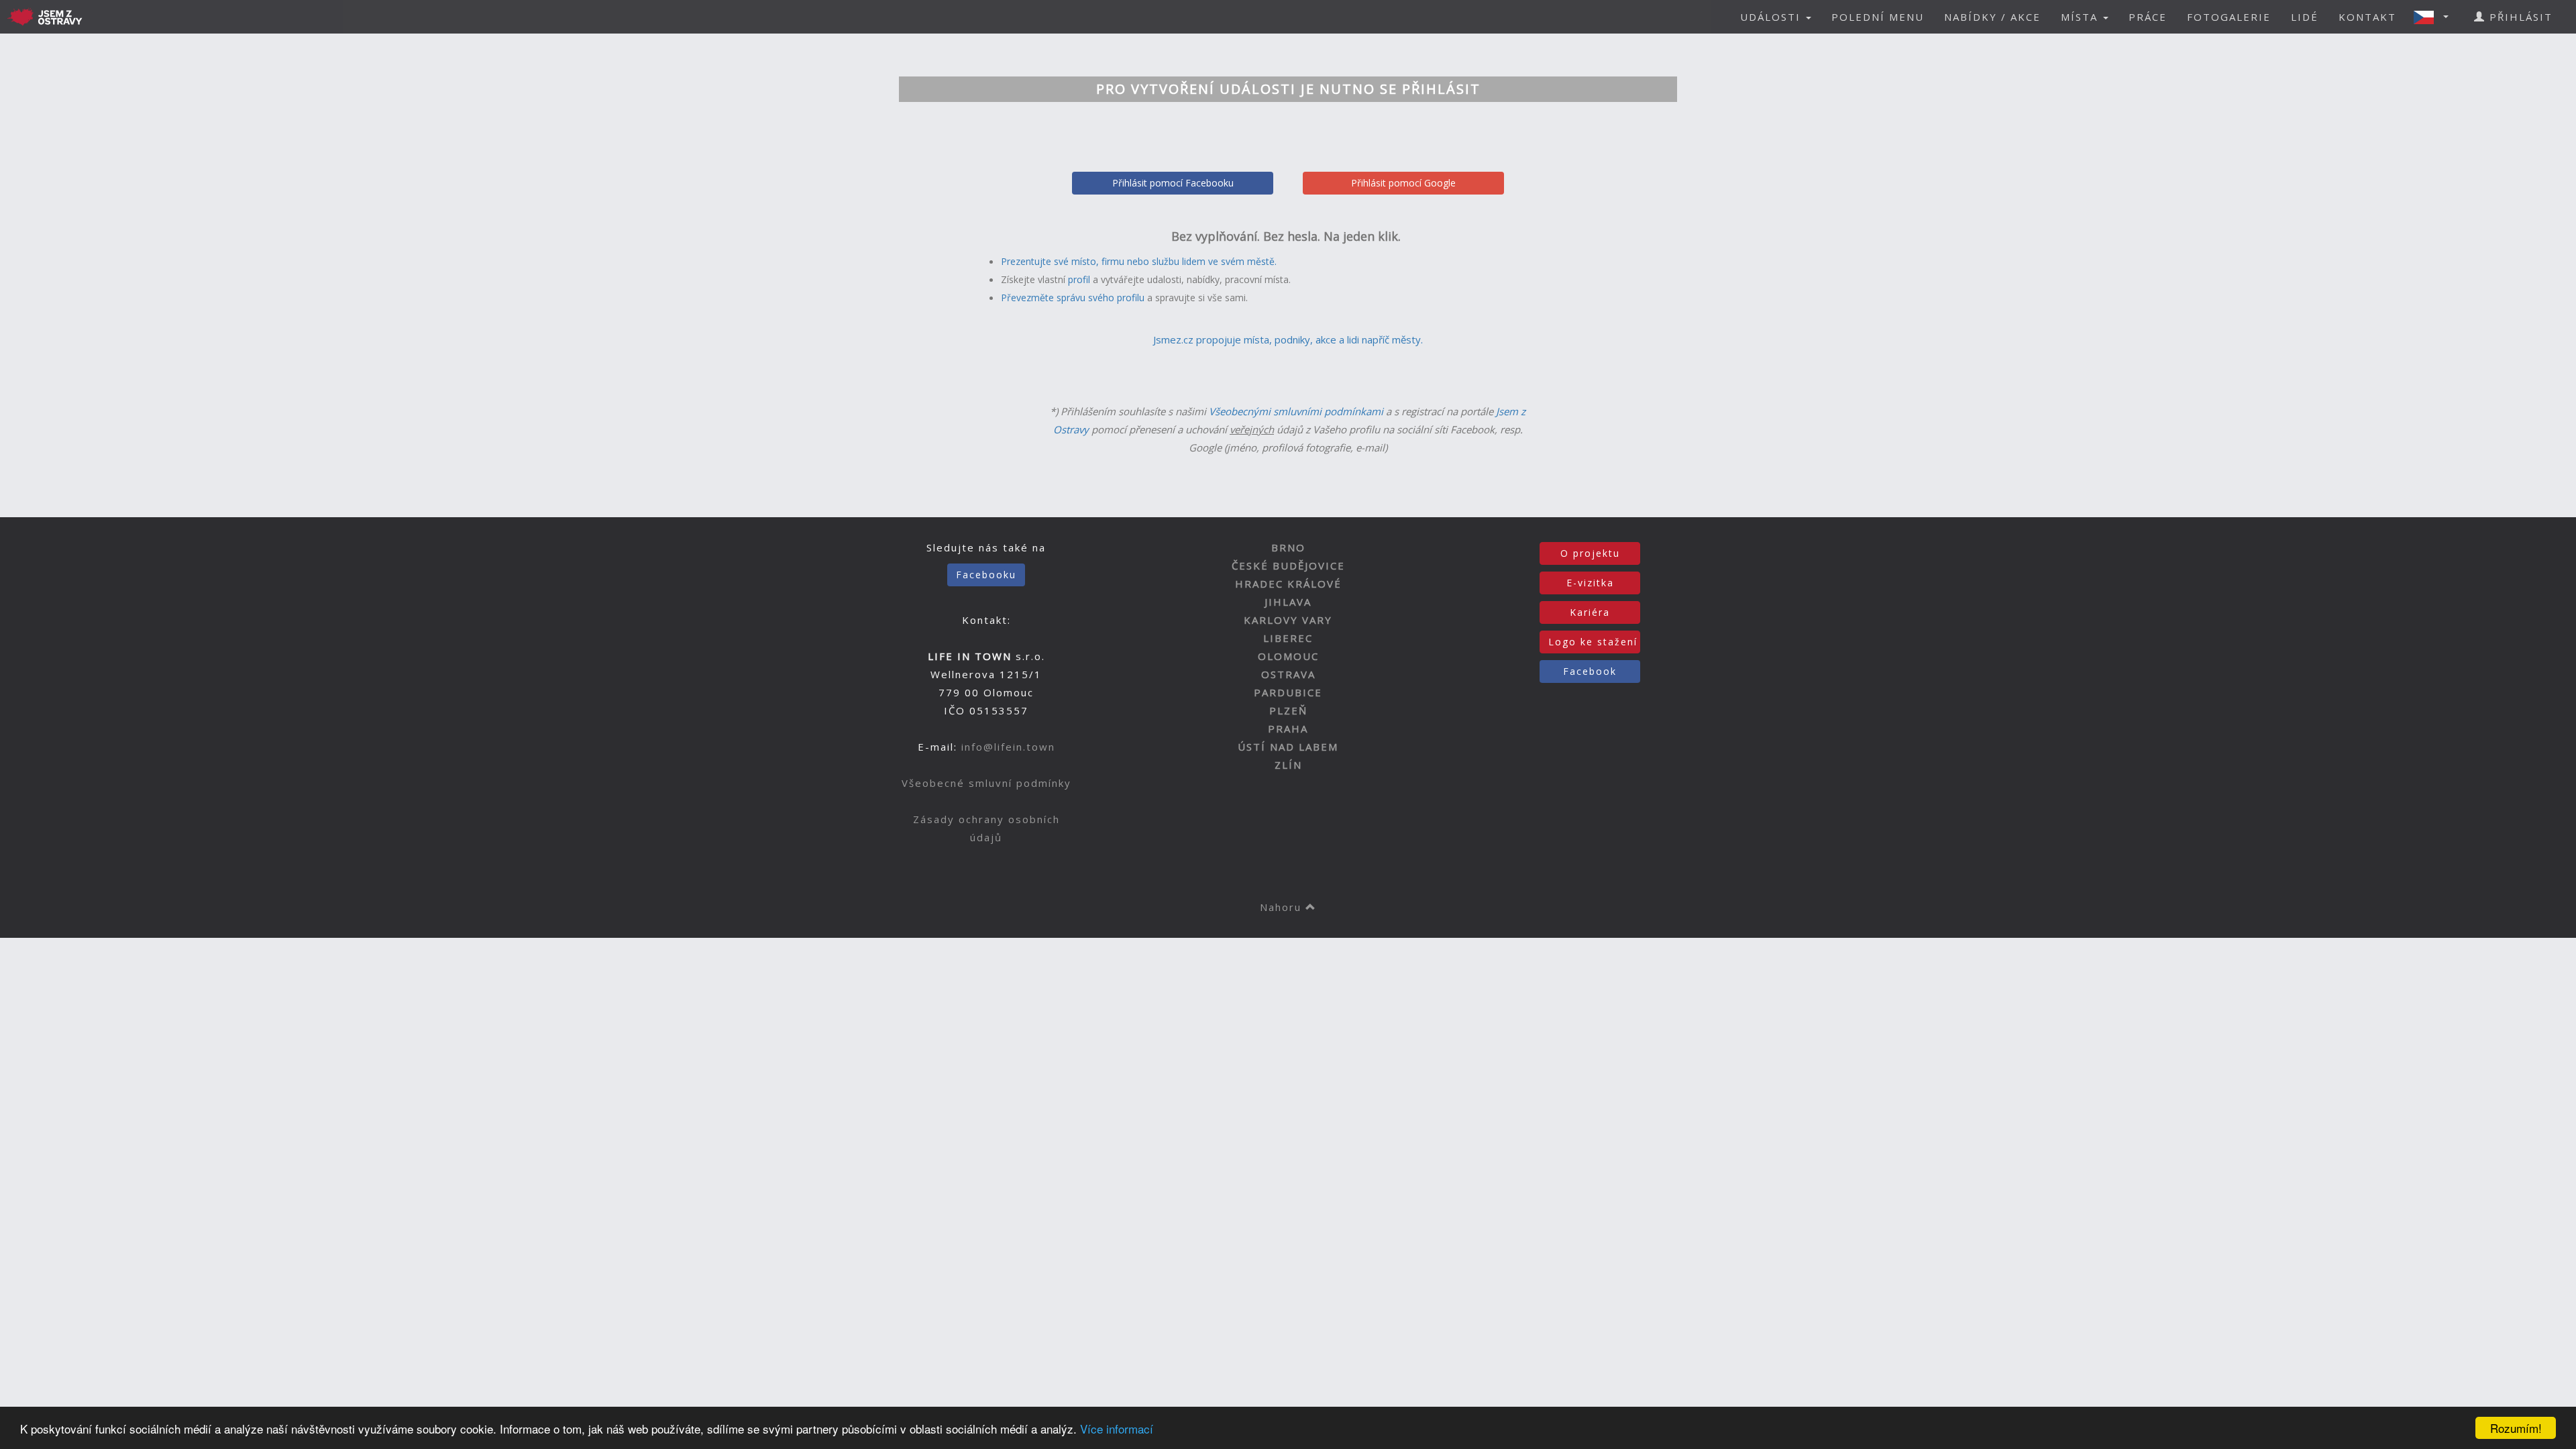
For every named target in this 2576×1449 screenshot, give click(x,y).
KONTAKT (2367, 17)
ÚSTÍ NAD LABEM (1288, 747)
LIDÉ (2305, 17)
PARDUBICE (1288, 692)
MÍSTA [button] (2081, 17)
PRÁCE (2148, 17)
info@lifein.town (1008, 747)
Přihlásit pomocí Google (1403, 183)
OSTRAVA (1288, 674)
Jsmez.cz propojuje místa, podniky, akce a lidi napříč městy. (1288, 339)
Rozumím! (2516, 1428)
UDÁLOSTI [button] (1772, 17)
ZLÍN (1288, 765)
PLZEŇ (1288, 710)
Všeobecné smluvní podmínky (986, 783)
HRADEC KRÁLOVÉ (1288, 584)
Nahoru (1283, 907)
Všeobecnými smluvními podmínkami (1296, 411)
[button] (2435, 17)
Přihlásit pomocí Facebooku (1173, 183)
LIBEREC (1288, 638)
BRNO (1288, 547)
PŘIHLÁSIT (2519, 17)
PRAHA (1288, 729)
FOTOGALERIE (2229, 17)
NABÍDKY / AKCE (1992, 17)
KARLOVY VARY (1288, 620)
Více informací (1117, 1429)
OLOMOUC (1288, 656)
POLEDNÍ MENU (1878, 17)
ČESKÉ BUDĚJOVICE (1288, 566)
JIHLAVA (1288, 602)
